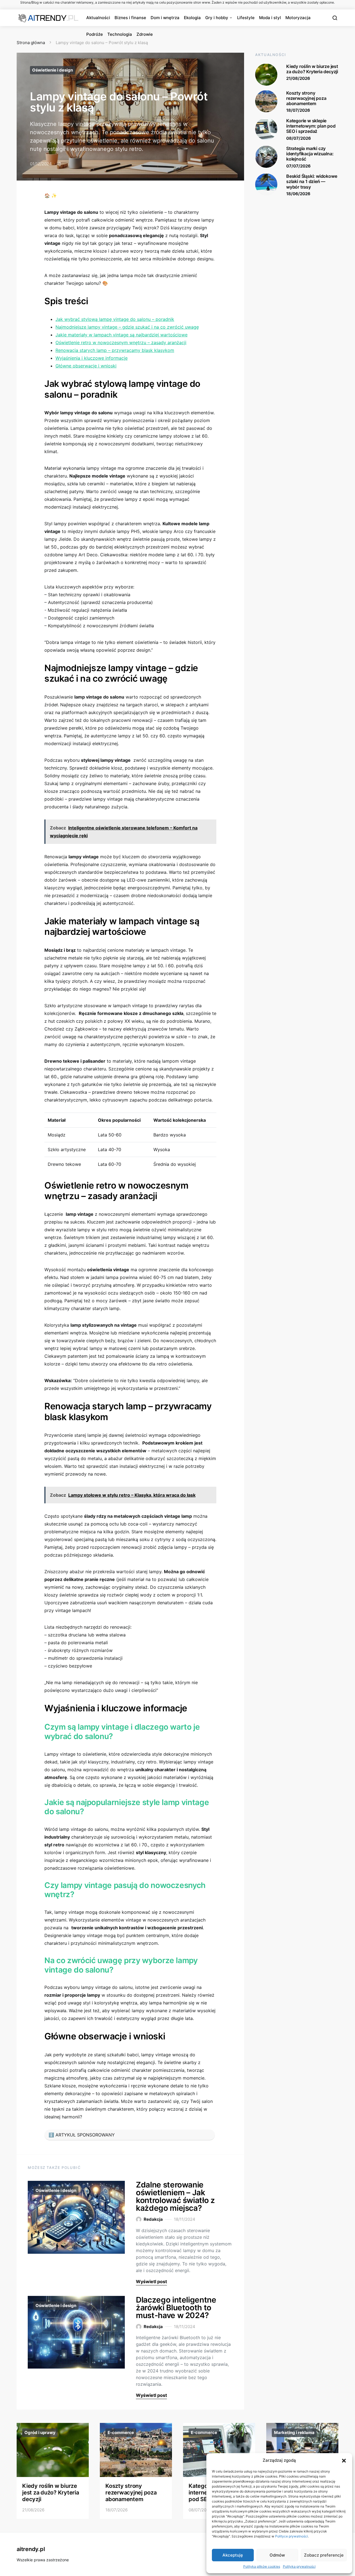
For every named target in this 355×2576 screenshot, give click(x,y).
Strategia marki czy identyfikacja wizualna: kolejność (310, 153)
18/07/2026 (298, 110)
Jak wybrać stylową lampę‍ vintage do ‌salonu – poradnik (115, 319)
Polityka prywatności (299, 2566)
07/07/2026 (298, 166)
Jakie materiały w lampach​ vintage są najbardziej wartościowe (121, 335)
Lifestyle (246, 18)
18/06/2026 (298, 193)
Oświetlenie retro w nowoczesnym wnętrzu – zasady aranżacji (121, 342)
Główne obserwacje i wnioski (86, 366)
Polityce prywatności (291, 2536)
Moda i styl (270, 18)
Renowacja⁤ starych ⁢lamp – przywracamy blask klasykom (115, 350)
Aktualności (98, 18)
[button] (344, 2460)
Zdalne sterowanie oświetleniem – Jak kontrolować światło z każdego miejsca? (175, 2196)
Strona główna (31, 43)
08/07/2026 (299, 138)
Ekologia (192, 18)
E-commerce (121, 2432)
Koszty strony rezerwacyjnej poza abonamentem (306, 98)
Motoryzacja (298, 18)
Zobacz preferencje (324, 2555)
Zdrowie (145, 34)
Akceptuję (233, 2555)
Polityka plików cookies (262, 2566)
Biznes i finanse (130, 18)
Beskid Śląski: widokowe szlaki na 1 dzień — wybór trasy (312, 181)
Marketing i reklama (294, 2432)
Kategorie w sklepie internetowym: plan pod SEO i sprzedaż (311, 126)
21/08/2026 (298, 78)
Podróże (95, 34)
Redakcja (153, 2219)
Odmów (277, 2555)
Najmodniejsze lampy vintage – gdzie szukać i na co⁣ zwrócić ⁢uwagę (127, 327)
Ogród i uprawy (40, 2432)
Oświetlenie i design (53, 70)
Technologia (120, 34)
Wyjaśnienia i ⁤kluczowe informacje (92, 358)
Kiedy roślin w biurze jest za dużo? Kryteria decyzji (312, 69)
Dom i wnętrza (165, 18)
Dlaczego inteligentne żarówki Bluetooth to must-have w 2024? (176, 2308)
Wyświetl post (151, 2281)
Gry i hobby (217, 18)
